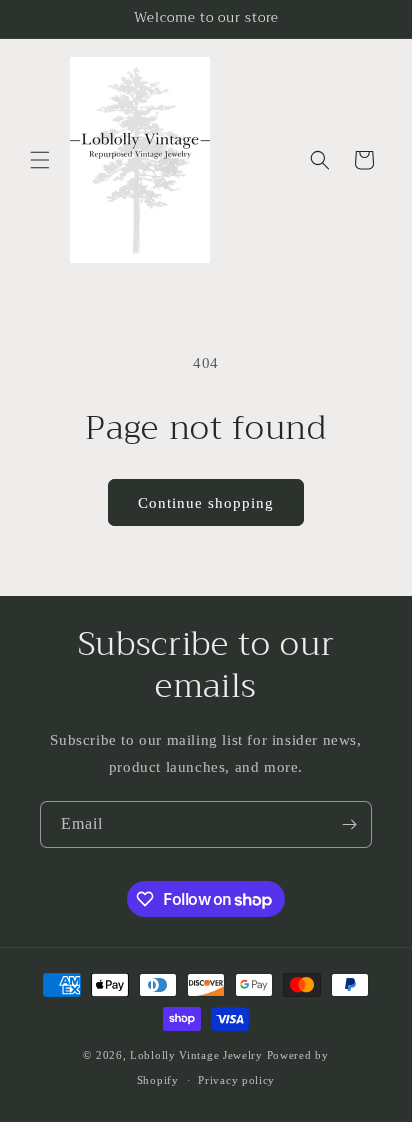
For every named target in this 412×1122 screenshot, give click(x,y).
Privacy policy (236, 1080)
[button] (40, 160)
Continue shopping (206, 503)
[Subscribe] (349, 824)
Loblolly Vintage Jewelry (196, 1055)
